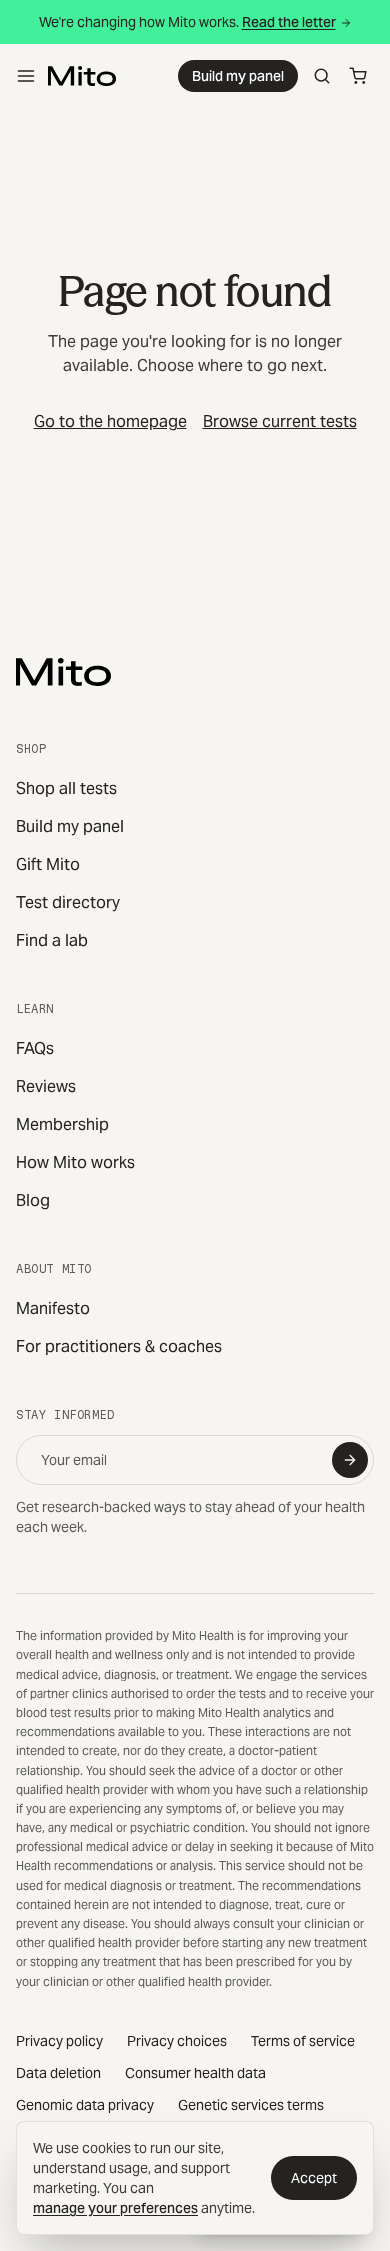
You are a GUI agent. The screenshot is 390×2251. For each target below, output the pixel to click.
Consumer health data (195, 2073)
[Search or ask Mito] (322, 76)
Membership (62, 1124)
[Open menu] (26, 76)
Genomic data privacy (85, 2105)
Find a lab (52, 940)
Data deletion (58, 2073)
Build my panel (238, 76)
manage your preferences (115, 2208)
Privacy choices (177, 2041)
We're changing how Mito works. (187, 22)
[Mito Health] (63, 672)
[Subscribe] (350, 1460)
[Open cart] (358, 76)
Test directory (68, 902)
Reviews (46, 1086)
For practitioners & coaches (119, 1346)
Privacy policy (59, 2041)
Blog (33, 1200)
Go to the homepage (110, 421)
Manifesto (53, 1308)
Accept (314, 2178)
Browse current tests (280, 421)
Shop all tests (66, 788)
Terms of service (303, 2041)
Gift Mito (48, 864)
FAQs (35, 1048)
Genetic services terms (251, 2105)
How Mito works (75, 1162)
